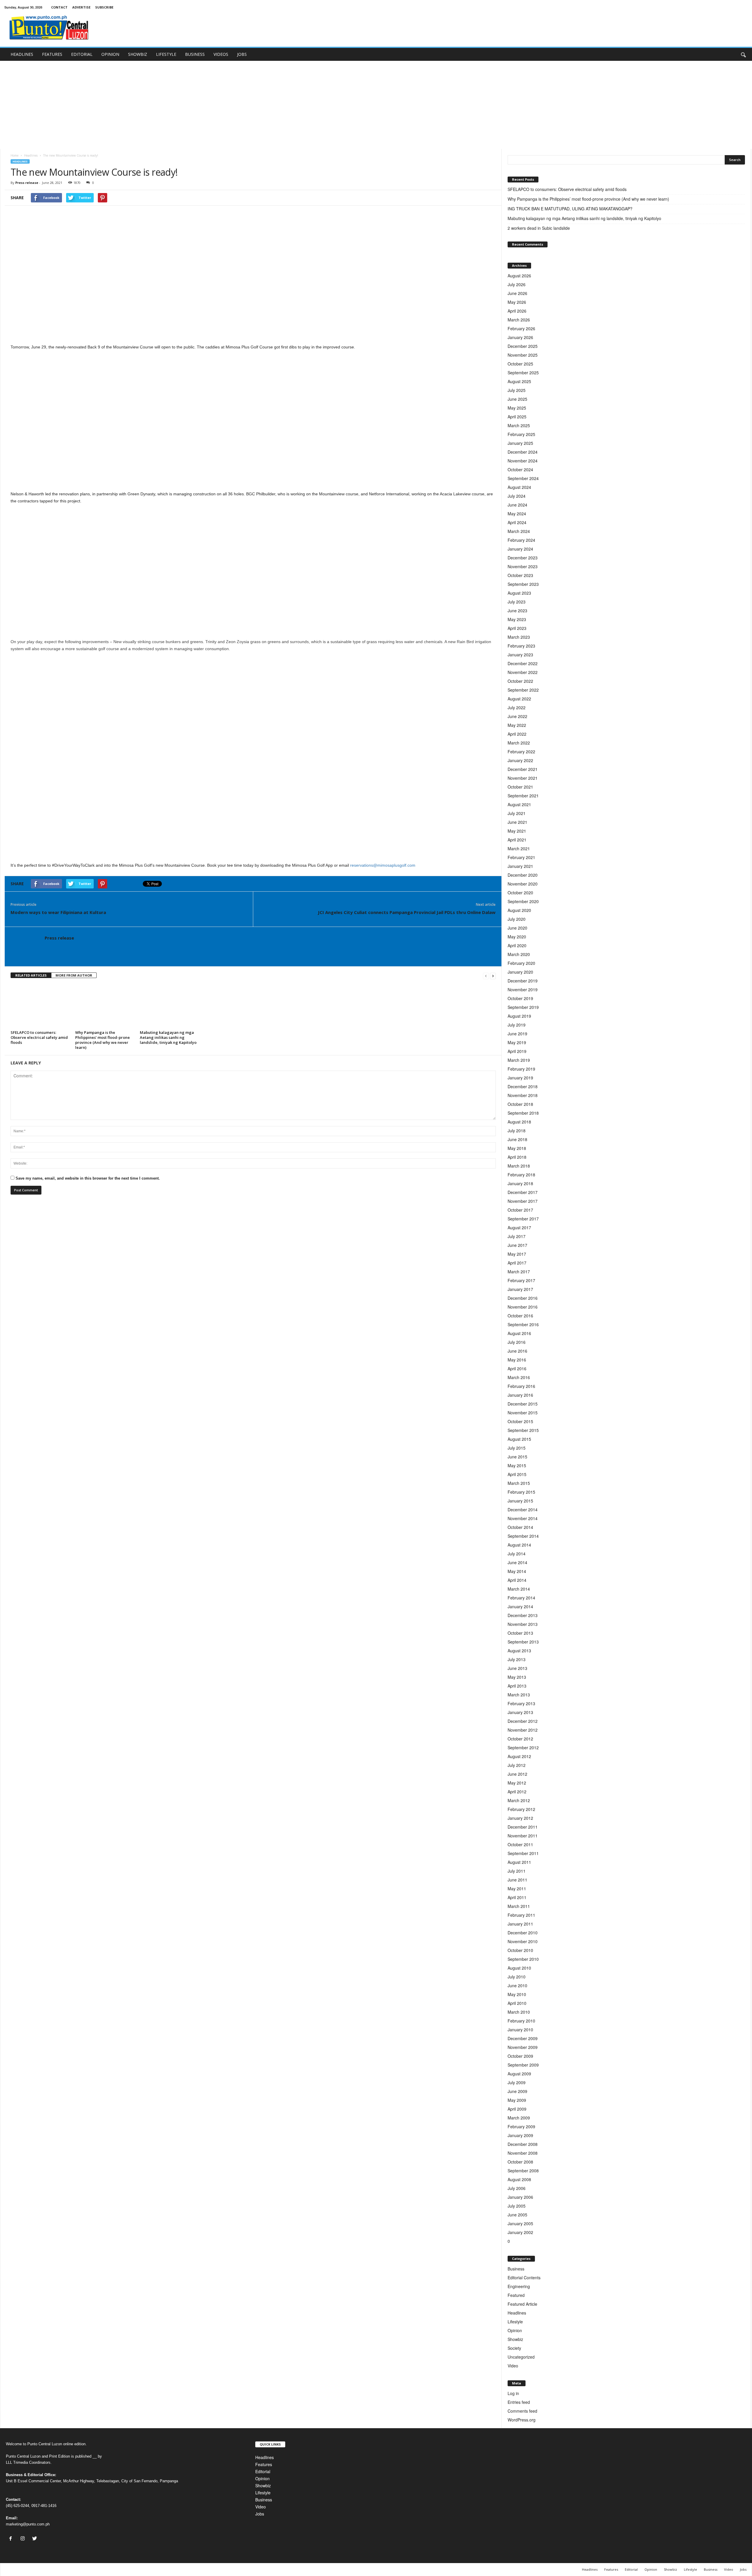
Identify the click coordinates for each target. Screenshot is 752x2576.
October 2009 (520, 2056)
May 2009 (517, 2100)
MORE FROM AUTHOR (74, 975)
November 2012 (523, 1730)
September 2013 (523, 1642)
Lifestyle (515, 2322)
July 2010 (517, 1977)
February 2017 (521, 1280)
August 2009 (519, 2074)
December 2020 (523, 875)
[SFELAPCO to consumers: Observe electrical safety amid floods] (40, 1006)
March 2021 (519, 848)
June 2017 (517, 1245)
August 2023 (519, 593)
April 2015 (517, 1474)
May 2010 (517, 1994)
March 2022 (519, 743)
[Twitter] (35, 2539)
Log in (513, 2393)
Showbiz (515, 2339)
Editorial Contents (524, 2278)
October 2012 (520, 1739)
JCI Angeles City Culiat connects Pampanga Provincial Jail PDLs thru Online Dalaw (407, 912)
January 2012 (520, 1818)
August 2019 (519, 1016)
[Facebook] (12, 2539)
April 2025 (517, 417)
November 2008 (523, 2153)
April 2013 (517, 1686)
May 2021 (517, 831)
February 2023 (521, 646)
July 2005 (517, 2206)
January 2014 (520, 1606)
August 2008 (519, 2179)
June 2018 (517, 1139)
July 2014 (517, 1554)
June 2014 (517, 1562)
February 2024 (521, 540)
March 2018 (519, 1166)
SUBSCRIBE (104, 7)
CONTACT (59, 7)
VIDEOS (221, 54)
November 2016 (523, 1307)
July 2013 (517, 1659)
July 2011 (517, 1871)
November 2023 (523, 566)
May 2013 (517, 1677)
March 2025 (519, 425)
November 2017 (523, 1201)
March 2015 (519, 1483)
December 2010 (523, 1933)
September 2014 (523, 1536)
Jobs (260, 2514)
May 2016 (517, 1360)
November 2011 (523, 1836)
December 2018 (523, 1086)
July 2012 (517, 1765)
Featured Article (522, 2304)
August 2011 (519, 1862)
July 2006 (517, 2188)
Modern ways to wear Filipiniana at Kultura (58, 912)
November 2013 (523, 1624)
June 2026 (517, 293)
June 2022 (517, 716)
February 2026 (521, 328)
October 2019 (520, 998)
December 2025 (523, 346)
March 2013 (519, 1695)
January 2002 (520, 2232)
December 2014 (523, 1510)
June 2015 (517, 1457)
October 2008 (520, 2162)
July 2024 (517, 496)
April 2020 (517, 945)
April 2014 (517, 1580)
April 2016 (517, 1368)
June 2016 (517, 1351)
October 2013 (520, 1633)
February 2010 (521, 2021)
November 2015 (523, 1413)
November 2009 (523, 2047)
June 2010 (517, 1985)
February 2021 (521, 857)
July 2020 (517, 919)
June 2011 (517, 1880)
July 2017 (517, 1236)
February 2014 (521, 1598)
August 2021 (519, 804)
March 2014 (519, 1589)
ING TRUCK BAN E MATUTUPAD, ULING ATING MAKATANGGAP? (571, 209)
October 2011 (520, 1844)
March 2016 (519, 1377)
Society (514, 2348)
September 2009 (523, 2065)
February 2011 (521, 1915)
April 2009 (517, 2109)
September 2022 (523, 690)
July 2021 (517, 813)
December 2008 (523, 2144)
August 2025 (519, 381)
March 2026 (519, 320)
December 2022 (523, 663)
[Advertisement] (376, 105)
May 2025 (517, 408)
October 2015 (520, 1421)
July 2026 (517, 284)
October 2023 (520, 575)
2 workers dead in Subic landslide (539, 228)
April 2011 (517, 1897)
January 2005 (520, 2223)
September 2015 (523, 1430)
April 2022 (517, 734)
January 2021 (520, 866)
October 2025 (520, 364)
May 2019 (517, 1042)
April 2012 (517, 1792)
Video (513, 2366)
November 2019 (523, 990)
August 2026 (519, 276)
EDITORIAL (82, 54)
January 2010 (520, 2030)
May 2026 (517, 302)
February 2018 (521, 1175)
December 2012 (523, 1721)
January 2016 (520, 1395)
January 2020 (520, 972)
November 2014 (523, 1518)
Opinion (515, 2330)
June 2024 (517, 505)
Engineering (519, 2286)
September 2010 (523, 1959)
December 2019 (523, 981)
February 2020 (521, 963)
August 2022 (519, 699)
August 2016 (519, 1333)
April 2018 (517, 1157)
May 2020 (517, 937)
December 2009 (523, 2038)
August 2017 (519, 1227)
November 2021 (523, 778)
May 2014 (517, 1571)
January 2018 (520, 1183)
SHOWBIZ (138, 54)
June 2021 (517, 822)
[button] (743, 54)
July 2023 (517, 602)
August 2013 (519, 1651)
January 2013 (520, 1712)
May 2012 (517, 1783)
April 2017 (517, 1263)
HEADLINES (22, 54)
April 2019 (517, 1051)
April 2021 (517, 840)
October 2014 (520, 1527)
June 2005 (517, 2215)
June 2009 (517, 2091)
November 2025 (523, 355)
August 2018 (519, 1122)
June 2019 (517, 1034)
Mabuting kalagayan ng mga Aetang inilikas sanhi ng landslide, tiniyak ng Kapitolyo (168, 1037)
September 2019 (523, 1007)
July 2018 (517, 1131)
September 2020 (523, 901)
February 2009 (521, 2126)
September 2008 (523, 2171)
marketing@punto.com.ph (28, 2524)
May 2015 (517, 1465)
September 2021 (523, 796)
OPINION (110, 54)
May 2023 (517, 619)
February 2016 (521, 1386)
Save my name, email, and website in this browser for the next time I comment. (88, 1178)
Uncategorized (521, 2357)
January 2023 (520, 655)
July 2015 (517, 1448)
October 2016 (520, 1316)
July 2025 (517, 390)
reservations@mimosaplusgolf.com (383, 865)
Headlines (31, 155)
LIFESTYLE (166, 54)
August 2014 (519, 1545)
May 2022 (517, 725)
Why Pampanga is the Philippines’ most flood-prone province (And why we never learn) (103, 1040)
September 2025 (523, 373)
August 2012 (519, 1756)
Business (516, 2269)
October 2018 (520, 1104)
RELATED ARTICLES (31, 975)
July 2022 (517, 707)
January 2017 (520, 1289)
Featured (516, 2295)
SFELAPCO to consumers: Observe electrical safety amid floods (39, 1037)
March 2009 (519, 2118)
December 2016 (523, 1298)
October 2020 (520, 893)
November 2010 (523, 1941)
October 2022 (520, 681)
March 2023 (519, 637)
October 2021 (520, 787)
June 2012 (517, 1774)
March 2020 (519, 954)
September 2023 (523, 584)
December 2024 (523, 452)
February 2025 (521, 434)
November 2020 (523, 884)
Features (264, 2464)
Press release (27, 183)
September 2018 (523, 1113)
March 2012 (519, 1800)
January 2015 (520, 1501)
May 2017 (517, 1254)
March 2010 (519, 2012)
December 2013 (523, 1615)
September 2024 (523, 478)
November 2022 (523, 672)
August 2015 (519, 1439)
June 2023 (517, 611)
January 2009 (520, 2135)
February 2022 (521, 752)
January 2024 (520, 549)
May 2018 (517, 1148)
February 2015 (521, 1492)
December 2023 (523, 558)
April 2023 (517, 628)
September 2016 (523, 1324)
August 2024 (519, 487)
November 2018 (523, 1095)
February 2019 (521, 1069)
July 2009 (517, 2082)
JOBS (242, 54)
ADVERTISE (81, 7)
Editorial (263, 2471)
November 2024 (523, 461)
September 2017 (523, 1219)
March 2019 (519, 1060)
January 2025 (520, 443)
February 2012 (521, 1809)
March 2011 (519, 1906)
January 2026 (520, 337)
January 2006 (520, 2197)
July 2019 (517, 1025)
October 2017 (520, 1210)
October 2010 (520, 1950)
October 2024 (520, 469)
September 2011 (523, 1853)
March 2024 (519, 531)
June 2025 (517, 399)
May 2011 (517, 1889)
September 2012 (523, 1747)
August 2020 (519, 910)
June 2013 (517, 1668)
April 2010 (517, 2003)
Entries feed (519, 2402)
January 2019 (520, 1078)
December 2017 (523, 1192)
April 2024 (517, 522)
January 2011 (520, 1924)
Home (15, 155)
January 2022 (520, 760)
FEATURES (52, 54)
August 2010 (519, 1968)
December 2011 (523, 1827)
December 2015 (523, 1404)
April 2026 (517, 311)
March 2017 (519, 1272)
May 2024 (517, 514)
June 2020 (517, 928)
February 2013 (521, 1703)
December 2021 (523, 769)
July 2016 (517, 1342)
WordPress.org (522, 2420)
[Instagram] (24, 2539)
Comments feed (522, 2411)
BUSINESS (195, 54)
